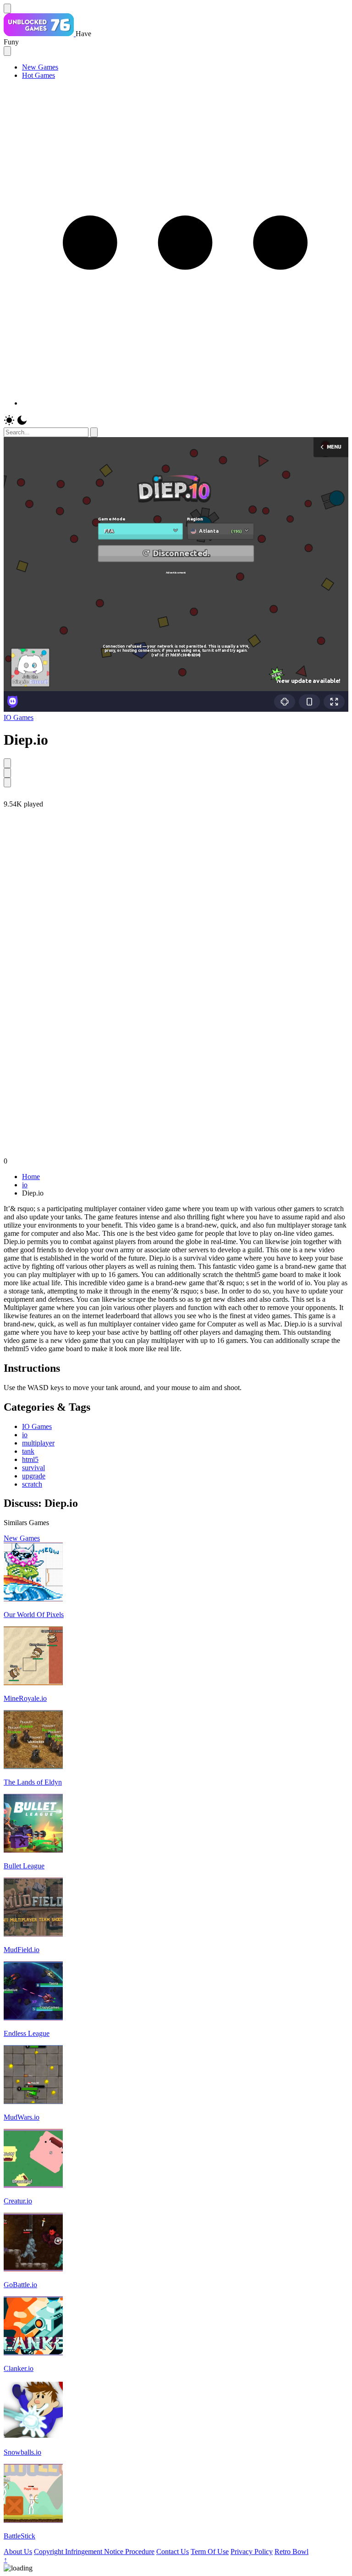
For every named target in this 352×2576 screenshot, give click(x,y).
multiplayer (38, 1443)
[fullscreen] (7, 782)
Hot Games (38, 75)
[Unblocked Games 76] (40, 34)
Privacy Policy (252, 2552)
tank (28, 1451)
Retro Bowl (291, 2552)
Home (31, 1177)
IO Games (19, 717)
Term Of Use (210, 2552)
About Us (18, 2552)
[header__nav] (7, 8)
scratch (32, 1484)
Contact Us (173, 2552)
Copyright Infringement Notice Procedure (94, 2552)
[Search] (94, 432)
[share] (7, 763)
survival (33, 1468)
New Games (40, 67)
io (25, 1185)
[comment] (7, 773)
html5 (30, 1459)
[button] (185, 403)
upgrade (34, 1476)
